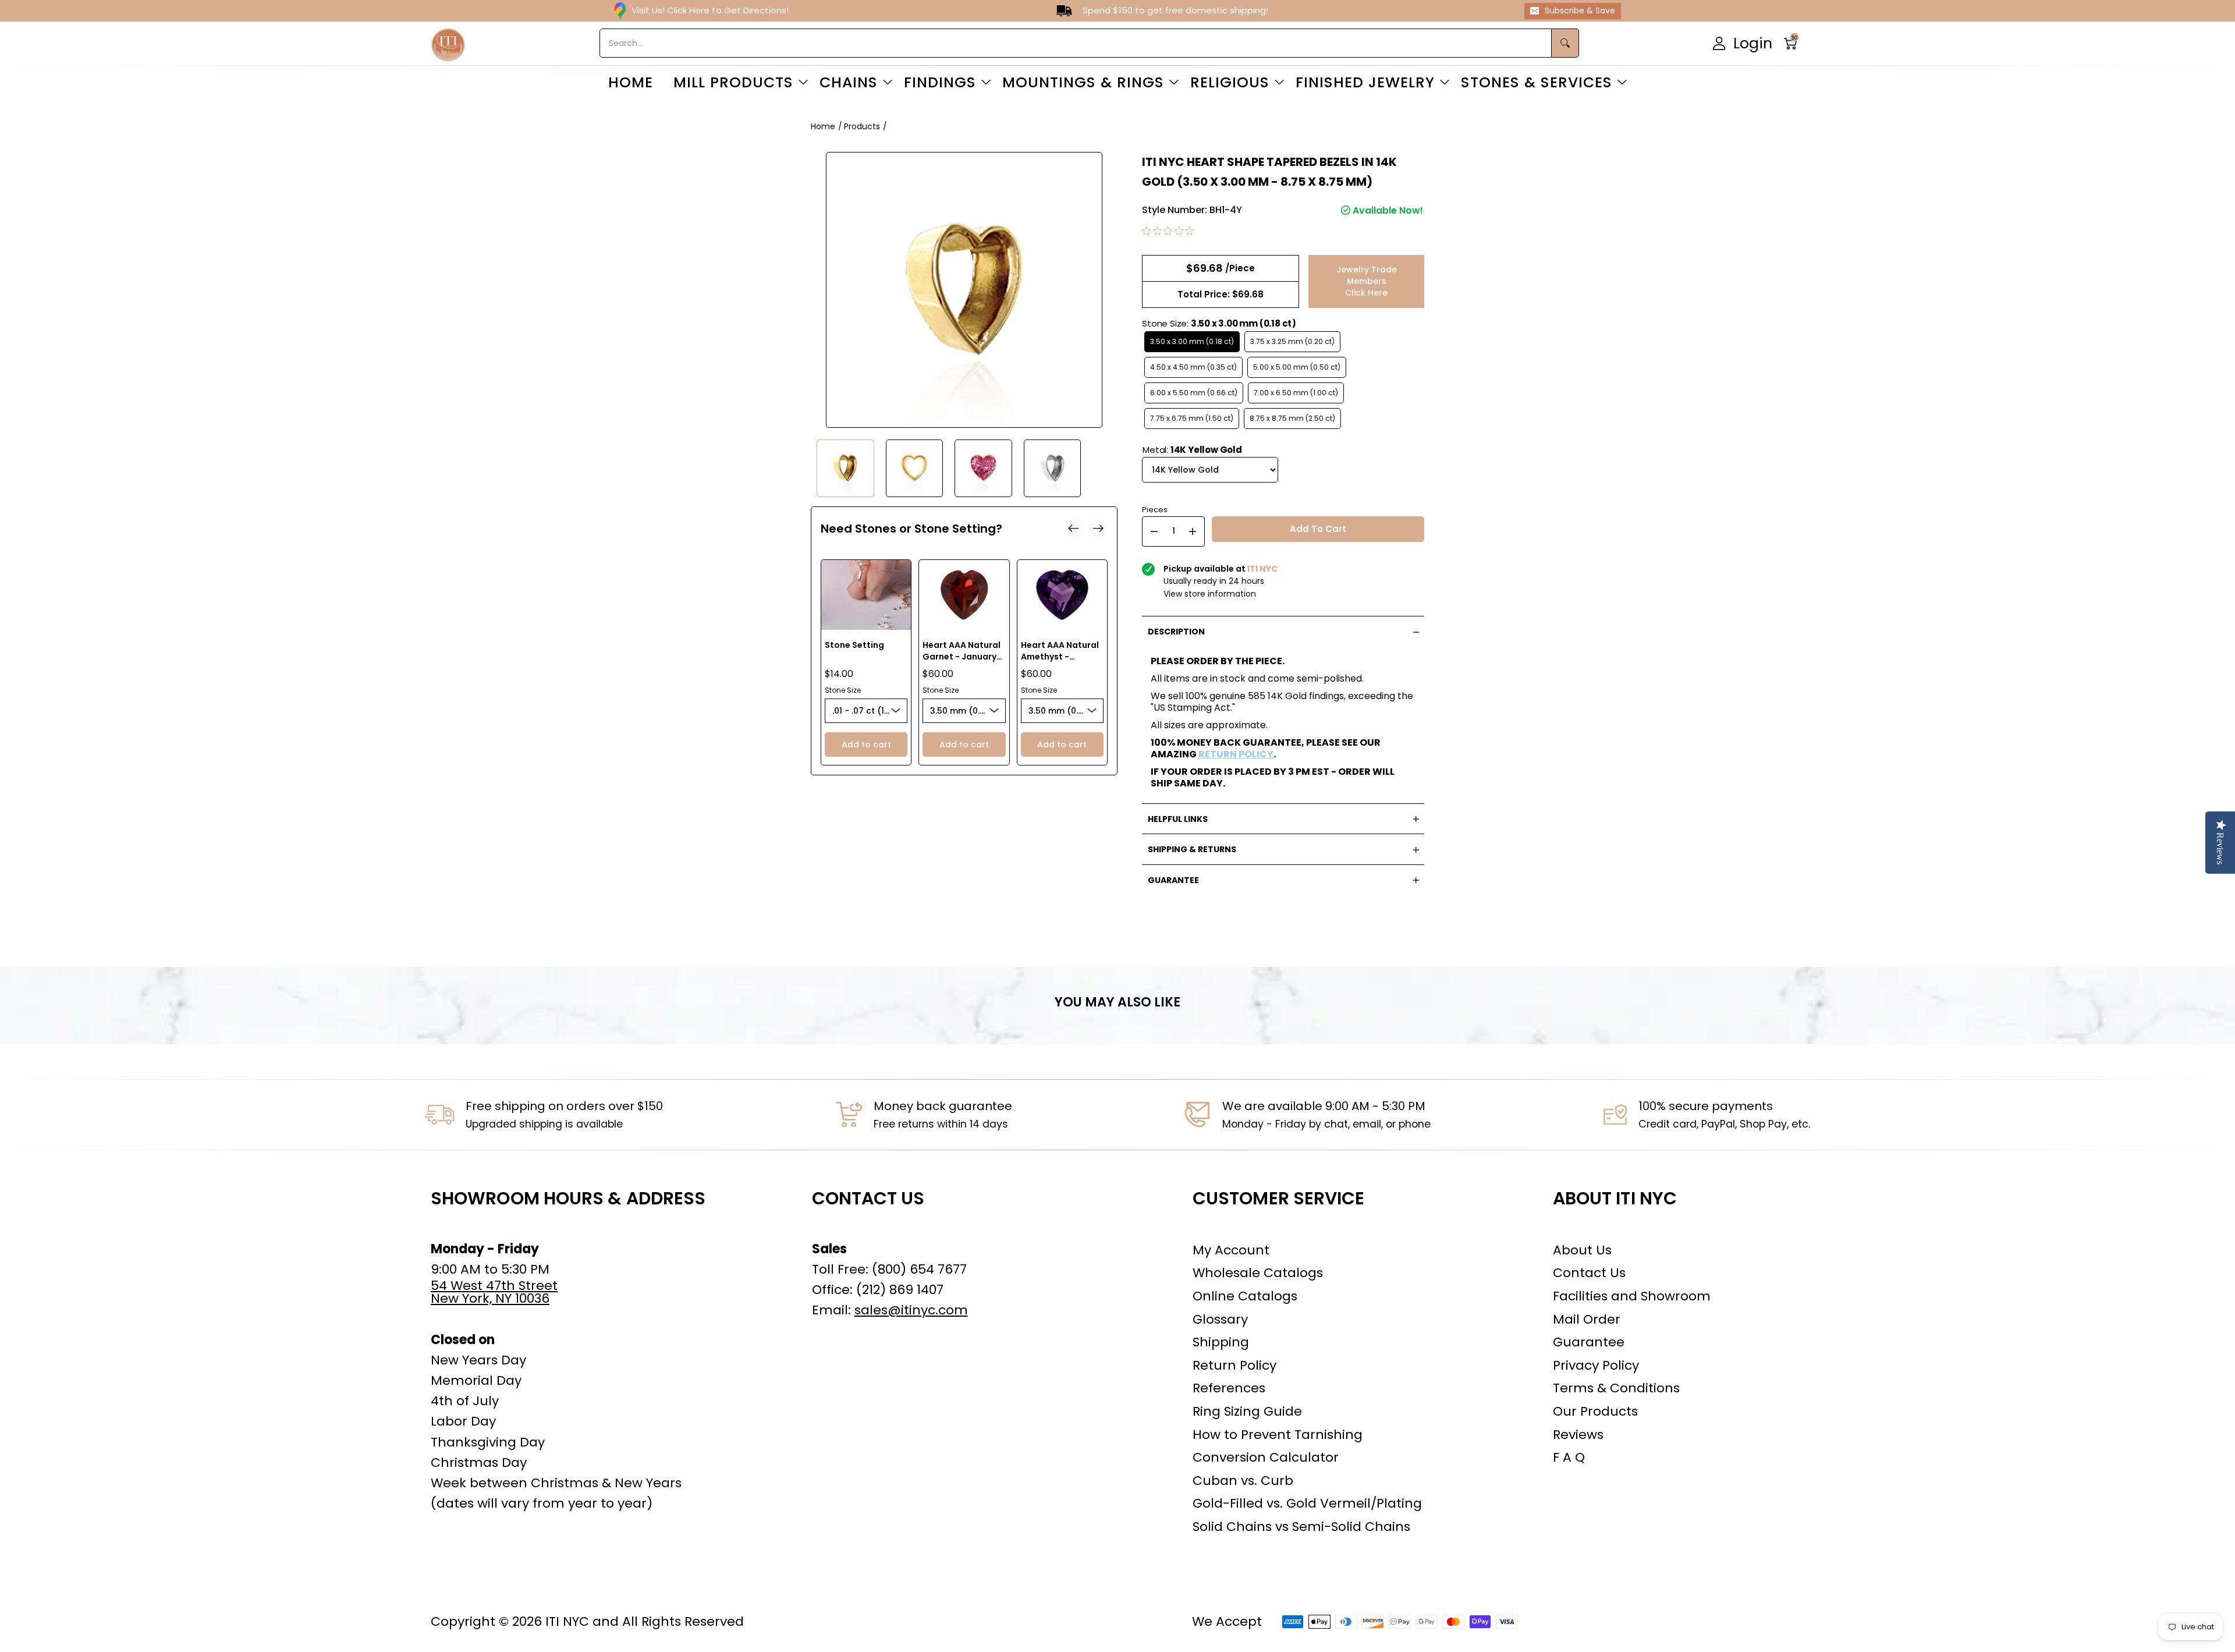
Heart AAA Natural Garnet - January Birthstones (962, 657)
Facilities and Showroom (1632, 1296)
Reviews (1578, 1435)
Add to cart (866, 745)
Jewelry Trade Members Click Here (1367, 281)
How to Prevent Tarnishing (1278, 1435)
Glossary (1220, 1319)
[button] (1794, 43)
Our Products (1595, 1411)
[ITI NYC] (448, 43)
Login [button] (1753, 43)
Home (823, 126)
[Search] (1565, 43)
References (1229, 1388)
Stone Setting (854, 645)
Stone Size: (1219, 323)
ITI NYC (567, 1621)
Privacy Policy (1596, 1365)
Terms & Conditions (1616, 1388)
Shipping (1221, 1342)
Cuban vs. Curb (1243, 1481)
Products (862, 126)
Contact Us (1589, 1273)
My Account (1231, 1250)
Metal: (1192, 450)
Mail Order (1587, 1319)
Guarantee (1589, 1342)
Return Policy (1234, 1365)
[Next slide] (1098, 529)
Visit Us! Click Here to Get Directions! (710, 10)
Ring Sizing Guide (1247, 1411)
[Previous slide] (1074, 529)
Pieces (1155, 508)
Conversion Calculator (1266, 1457)
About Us (1582, 1250)
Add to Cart (1318, 529)
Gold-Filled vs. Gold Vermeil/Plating (1307, 1503)
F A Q (1569, 1457)
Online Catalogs (1245, 1296)
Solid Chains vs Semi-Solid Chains (1301, 1527)
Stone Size (843, 690)
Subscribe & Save (1580, 10)
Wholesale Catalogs (1258, 1273)
